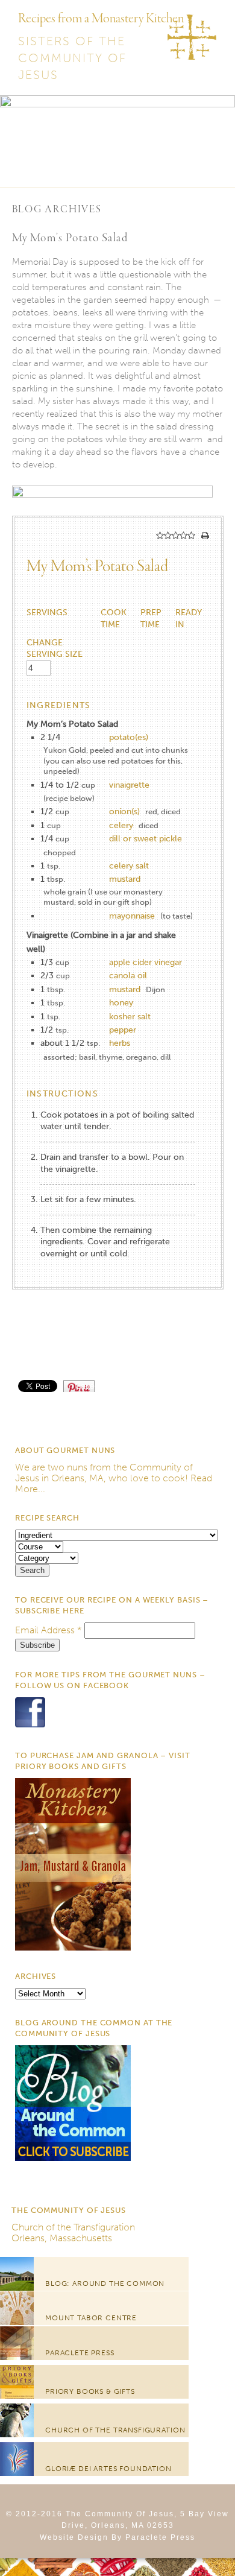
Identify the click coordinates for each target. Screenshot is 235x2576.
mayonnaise (132, 916)
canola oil (128, 976)
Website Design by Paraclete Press (117, 2537)
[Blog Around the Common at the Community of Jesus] (73, 2158)
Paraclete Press (80, 2353)
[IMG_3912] (115, 495)
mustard (125, 879)
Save (85, 1386)
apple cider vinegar (146, 962)
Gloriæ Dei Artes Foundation (108, 2469)
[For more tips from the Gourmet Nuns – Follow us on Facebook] (30, 1726)
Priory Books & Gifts (90, 2391)
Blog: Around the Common (105, 2283)
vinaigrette (129, 785)
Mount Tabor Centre (91, 2318)
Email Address (49, 1630)
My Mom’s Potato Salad (70, 238)
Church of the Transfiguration (73, 2227)
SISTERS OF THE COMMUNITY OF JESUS (72, 58)
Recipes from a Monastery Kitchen (101, 19)
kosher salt (130, 1017)
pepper (123, 1030)
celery (121, 825)
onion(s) (124, 812)
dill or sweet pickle (146, 839)
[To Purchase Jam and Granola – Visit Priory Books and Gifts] (73, 1947)
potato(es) (129, 737)
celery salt (129, 866)
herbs (120, 1043)
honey (121, 1003)
